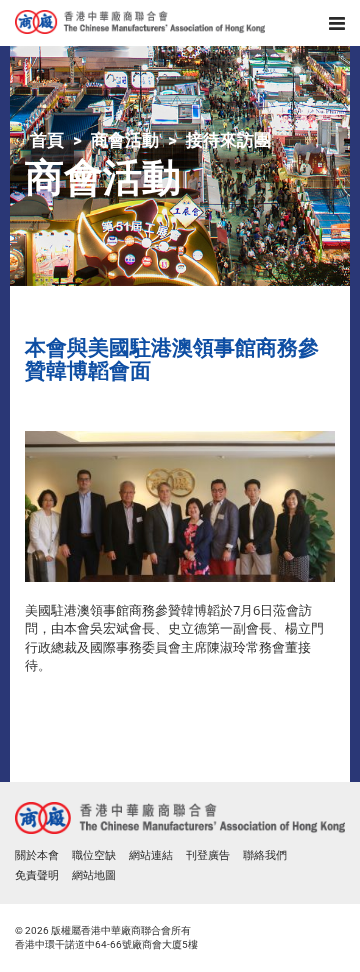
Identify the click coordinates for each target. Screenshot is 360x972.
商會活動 (125, 140)
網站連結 (151, 855)
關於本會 (37, 855)
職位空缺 (94, 855)
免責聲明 (37, 875)
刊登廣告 (208, 855)
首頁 (47, 140)
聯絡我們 (265, 855)
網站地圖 (94, 875)
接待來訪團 (228, 140)
